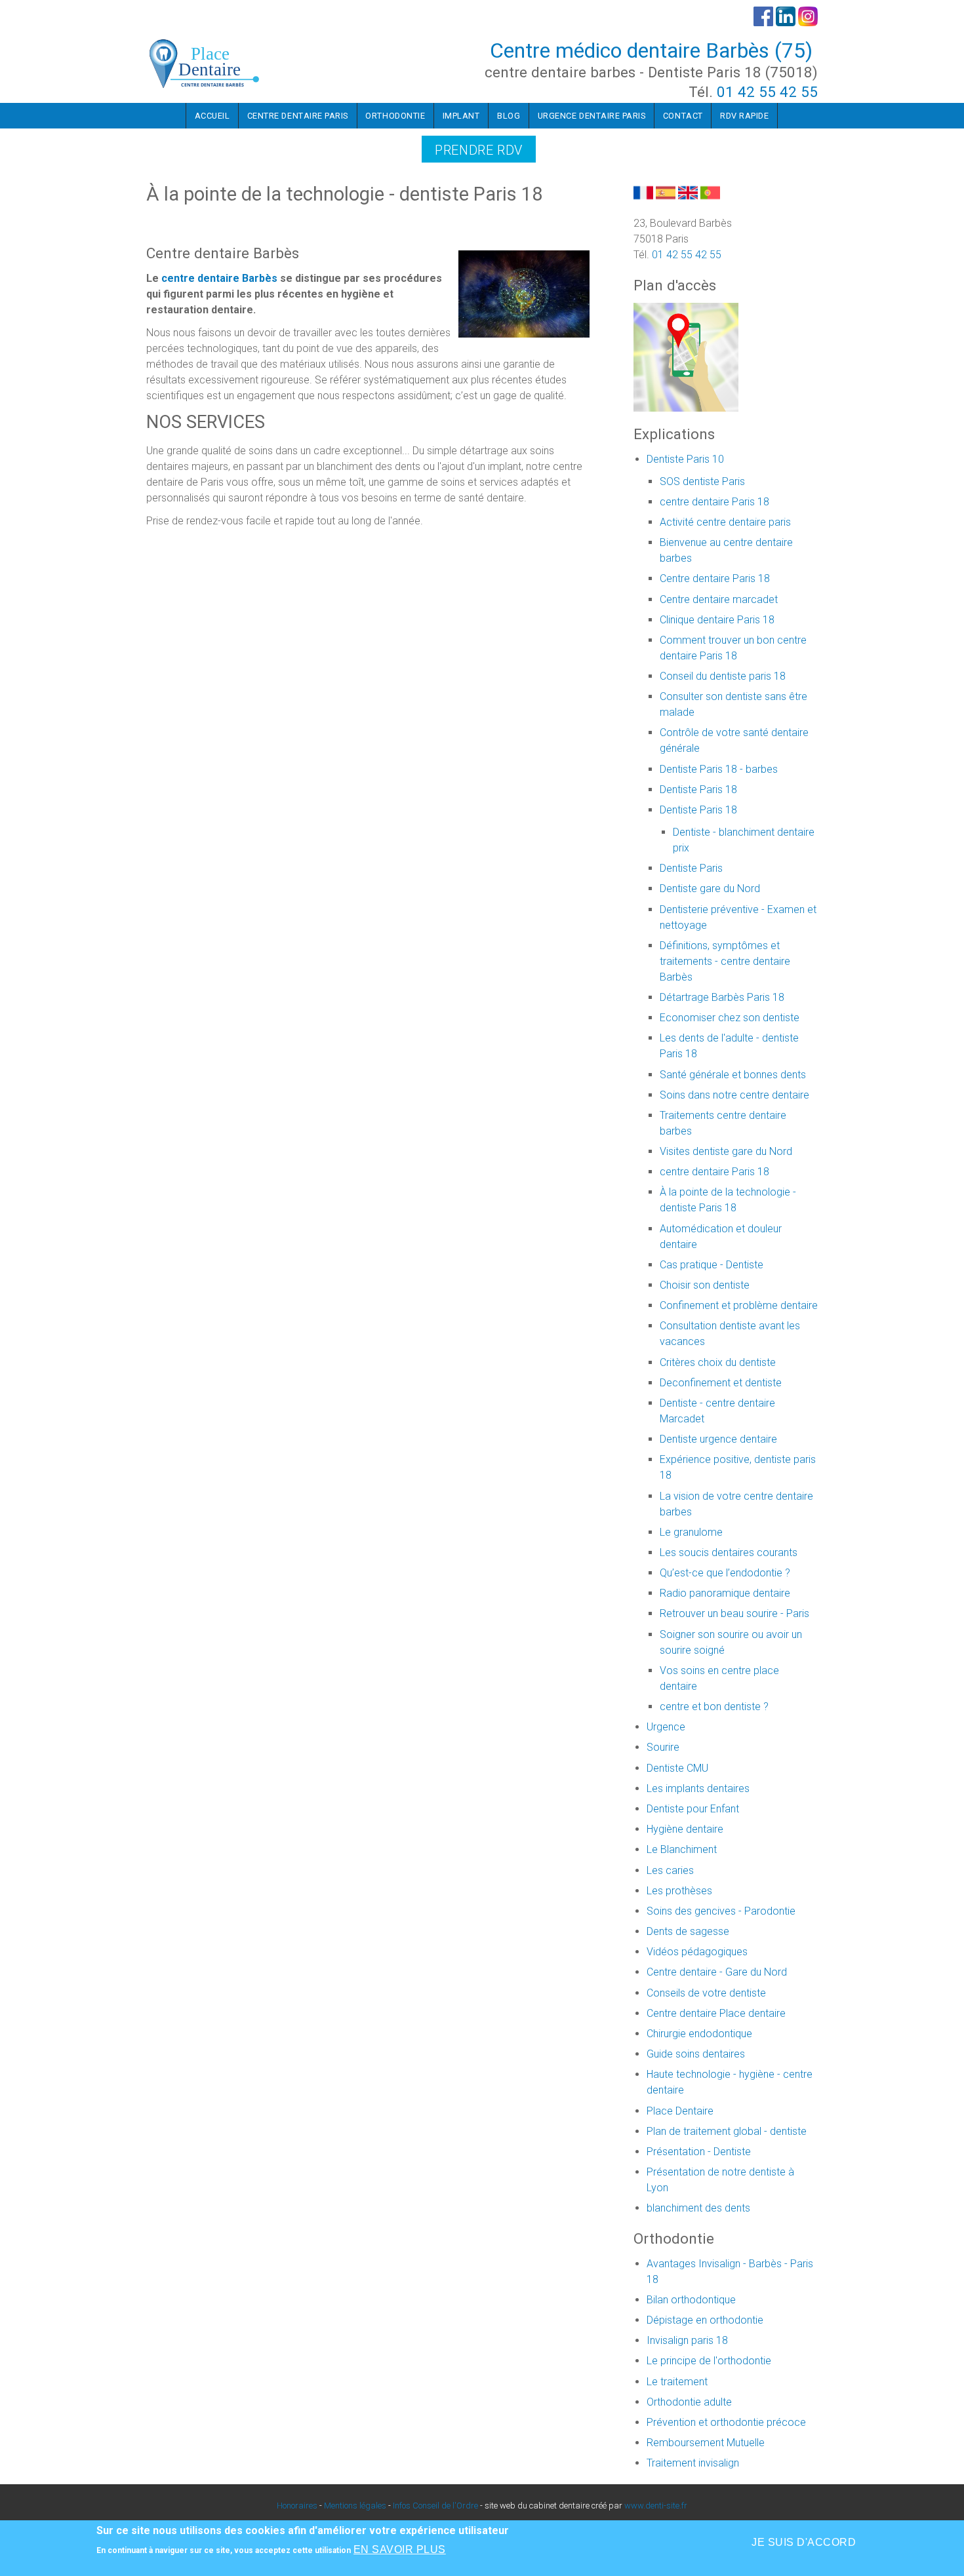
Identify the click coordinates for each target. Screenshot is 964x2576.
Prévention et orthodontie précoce (726, 2422)
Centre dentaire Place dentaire (716, 2013)
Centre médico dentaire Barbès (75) (651, 50)
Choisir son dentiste (705, 1285)
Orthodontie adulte (689, 2402)
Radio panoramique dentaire (725, 1593)
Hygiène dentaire (685, 1829)
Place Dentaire (680, 2111)
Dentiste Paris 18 (698, 790)
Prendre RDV (479, 150)
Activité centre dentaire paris (725, 522)
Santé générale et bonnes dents (733, 1075)
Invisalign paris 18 (687, 2340)
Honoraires (297, 2506)
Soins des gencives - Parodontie (721, 1911)
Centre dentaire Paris (298, 116)
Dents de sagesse (688, 1931)
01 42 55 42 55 (767, 92)
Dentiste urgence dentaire (718, 1439)
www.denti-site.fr (656, 2506)
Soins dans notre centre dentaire (734, 1095)
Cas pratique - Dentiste (712, 1265)
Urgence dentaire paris (592, 116)
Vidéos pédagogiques (697, 1952)
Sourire (663, 1747)
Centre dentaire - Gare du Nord (717, 1972)
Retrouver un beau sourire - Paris (734, 1613)
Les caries (670, 1870)
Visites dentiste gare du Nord (726, 1151)
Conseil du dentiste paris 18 (723, 676)
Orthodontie (395, 116)
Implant (461, 116)
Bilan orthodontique (691, 2300)
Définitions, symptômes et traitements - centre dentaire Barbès (725, 961)
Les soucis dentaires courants (729, 1552)
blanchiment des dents (698, 2208)
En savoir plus (400, 2549)
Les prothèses (679, 1891)
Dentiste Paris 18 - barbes (719, 769)
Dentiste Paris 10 (685, 459)
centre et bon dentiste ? (714, 1707)
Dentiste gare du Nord (710, 888)
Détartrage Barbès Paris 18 (722, 997)
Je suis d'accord (804, 2542)
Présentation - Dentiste (699, 2152)
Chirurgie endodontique (699, 2034)
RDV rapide (744, 116)
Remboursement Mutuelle (706, 2443)
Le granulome (691, 1532)
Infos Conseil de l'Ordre (435, 2506)
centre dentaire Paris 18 (714, 502)
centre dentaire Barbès (219, 278)
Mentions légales (355, 2506)
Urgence (666, 1727)
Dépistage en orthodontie (705, 2320)
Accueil (212, 116)
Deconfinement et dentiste (721, 1383)
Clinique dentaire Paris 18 (717, 620)
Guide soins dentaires (696, 2054)
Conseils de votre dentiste (706, 1993)
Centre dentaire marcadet (719, 599)
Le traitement (677, 2382)
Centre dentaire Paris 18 (715, 578)
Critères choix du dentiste (718, 1362)
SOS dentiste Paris (702, 481)
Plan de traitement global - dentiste (727, 2131)
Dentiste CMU (677, 1768)
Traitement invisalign (693, 2463)
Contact (683, 116)
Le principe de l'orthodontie (709, 2361)
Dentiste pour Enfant (693, 1809)
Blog (509, 116)
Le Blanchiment (682, 1849)
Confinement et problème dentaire (739, 1305)
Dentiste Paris (691, 868)
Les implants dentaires (698, 1788)
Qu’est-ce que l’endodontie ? (725, 1573)
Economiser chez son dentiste (730, 1018)
